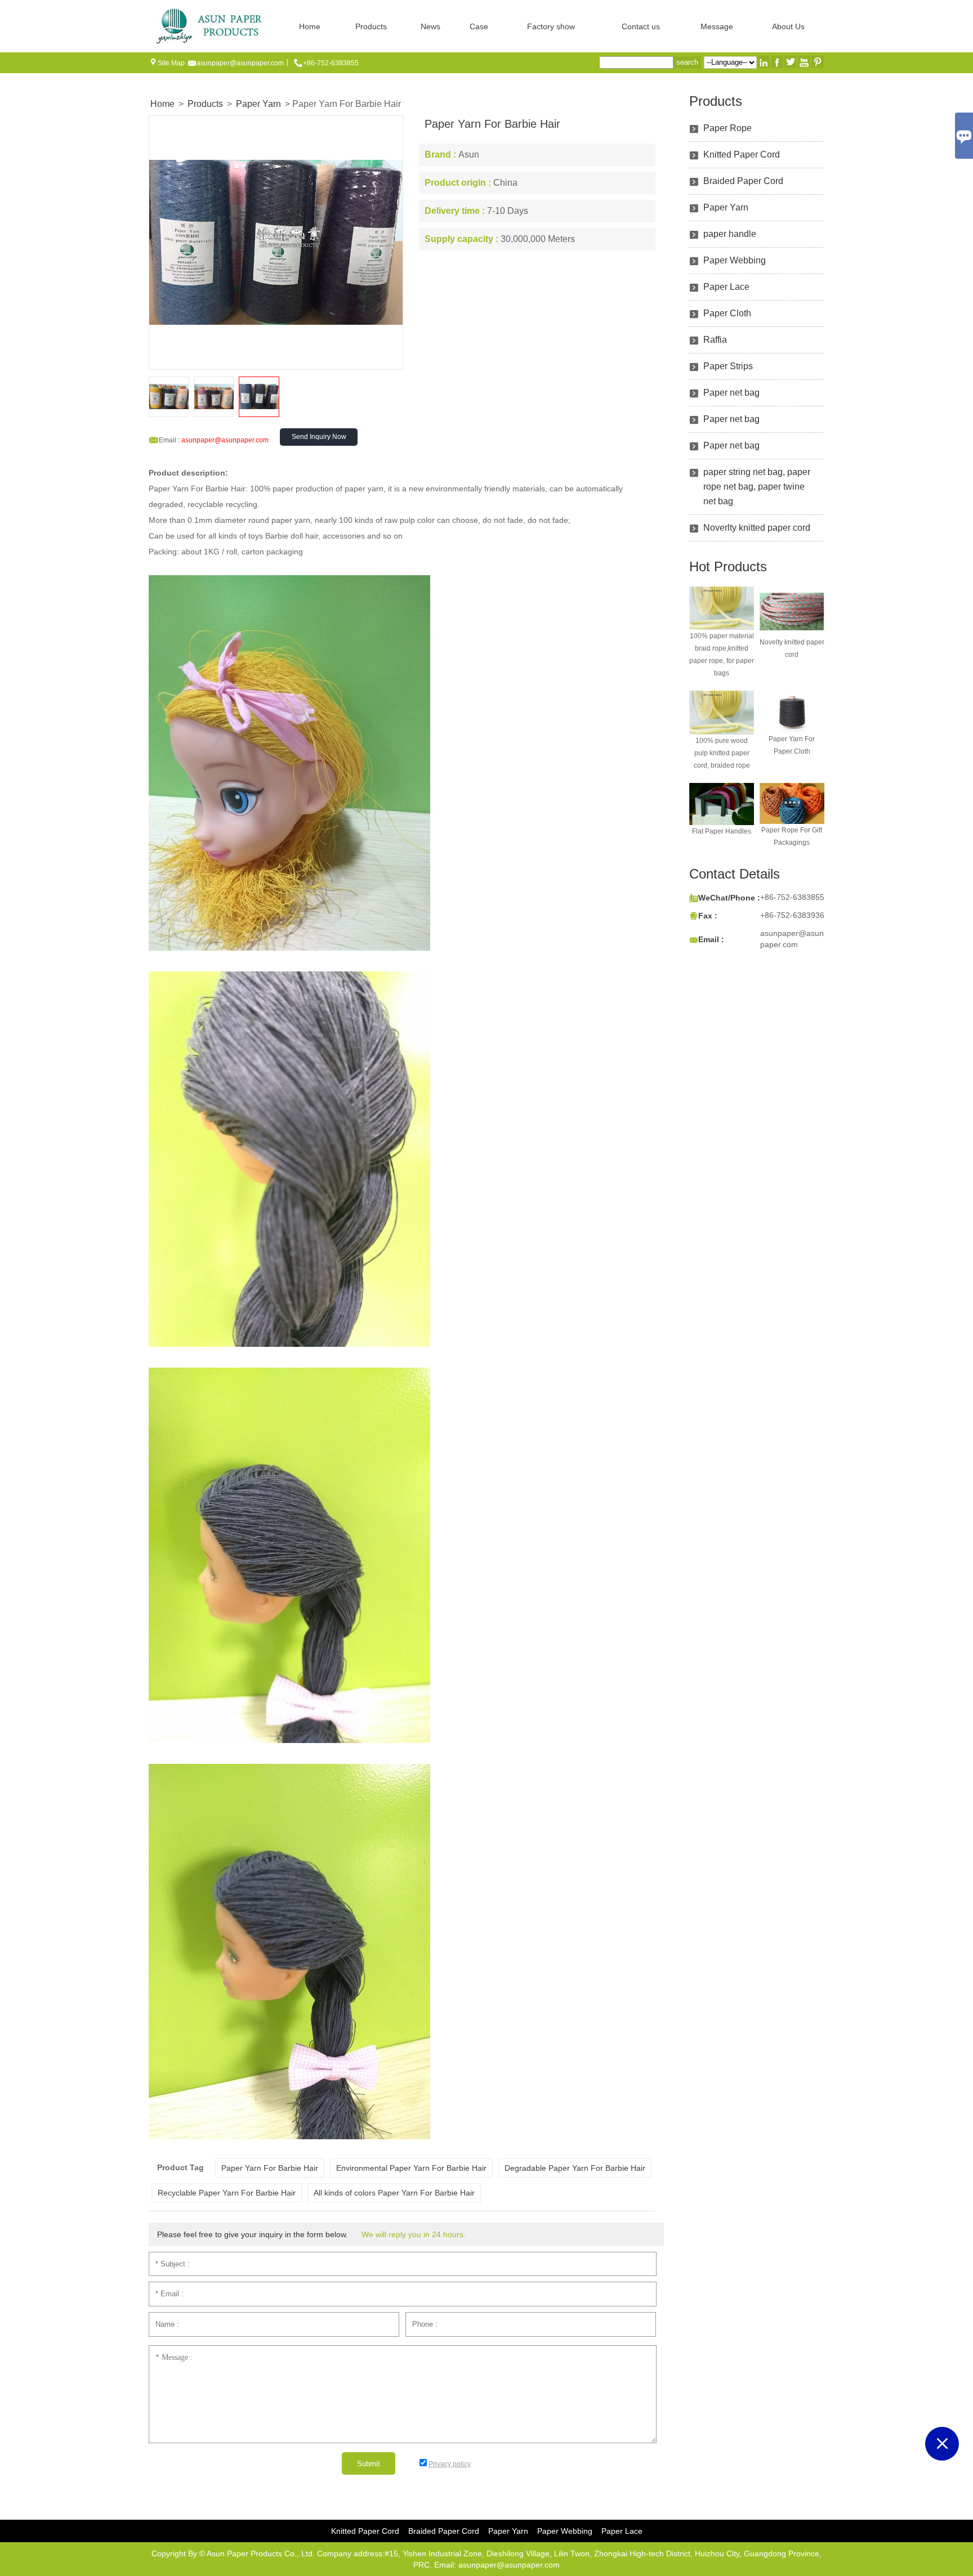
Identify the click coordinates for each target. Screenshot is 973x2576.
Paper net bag (731, 393)
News (430, 26)
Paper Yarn (258, 104)
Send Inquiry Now (319, 437)
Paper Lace (726, 287)
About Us (788, 26)
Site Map (171, 63)
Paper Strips (728, 366)
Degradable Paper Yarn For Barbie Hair (575, 2168)
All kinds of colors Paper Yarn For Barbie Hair (394, 2193)
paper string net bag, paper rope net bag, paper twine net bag (757, 487)
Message (717, 26)
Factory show (551, 26)
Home (310, 26)
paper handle (730, 234)
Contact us (641, 26)
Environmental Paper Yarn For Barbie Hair (411, 2168)
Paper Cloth (727, 313)
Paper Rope (727, 128)
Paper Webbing (735, 260)
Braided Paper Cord (743, 181)
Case (479, 26)
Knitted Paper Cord (742, 154)
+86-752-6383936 (792, 915)
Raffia (715, 340)
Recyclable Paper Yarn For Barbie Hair (227, 2193)
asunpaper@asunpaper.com (240, 63)
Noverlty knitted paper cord (757, 528)
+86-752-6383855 (331, 63)
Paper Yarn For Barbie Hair (270, 2168)
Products (371, 26)
